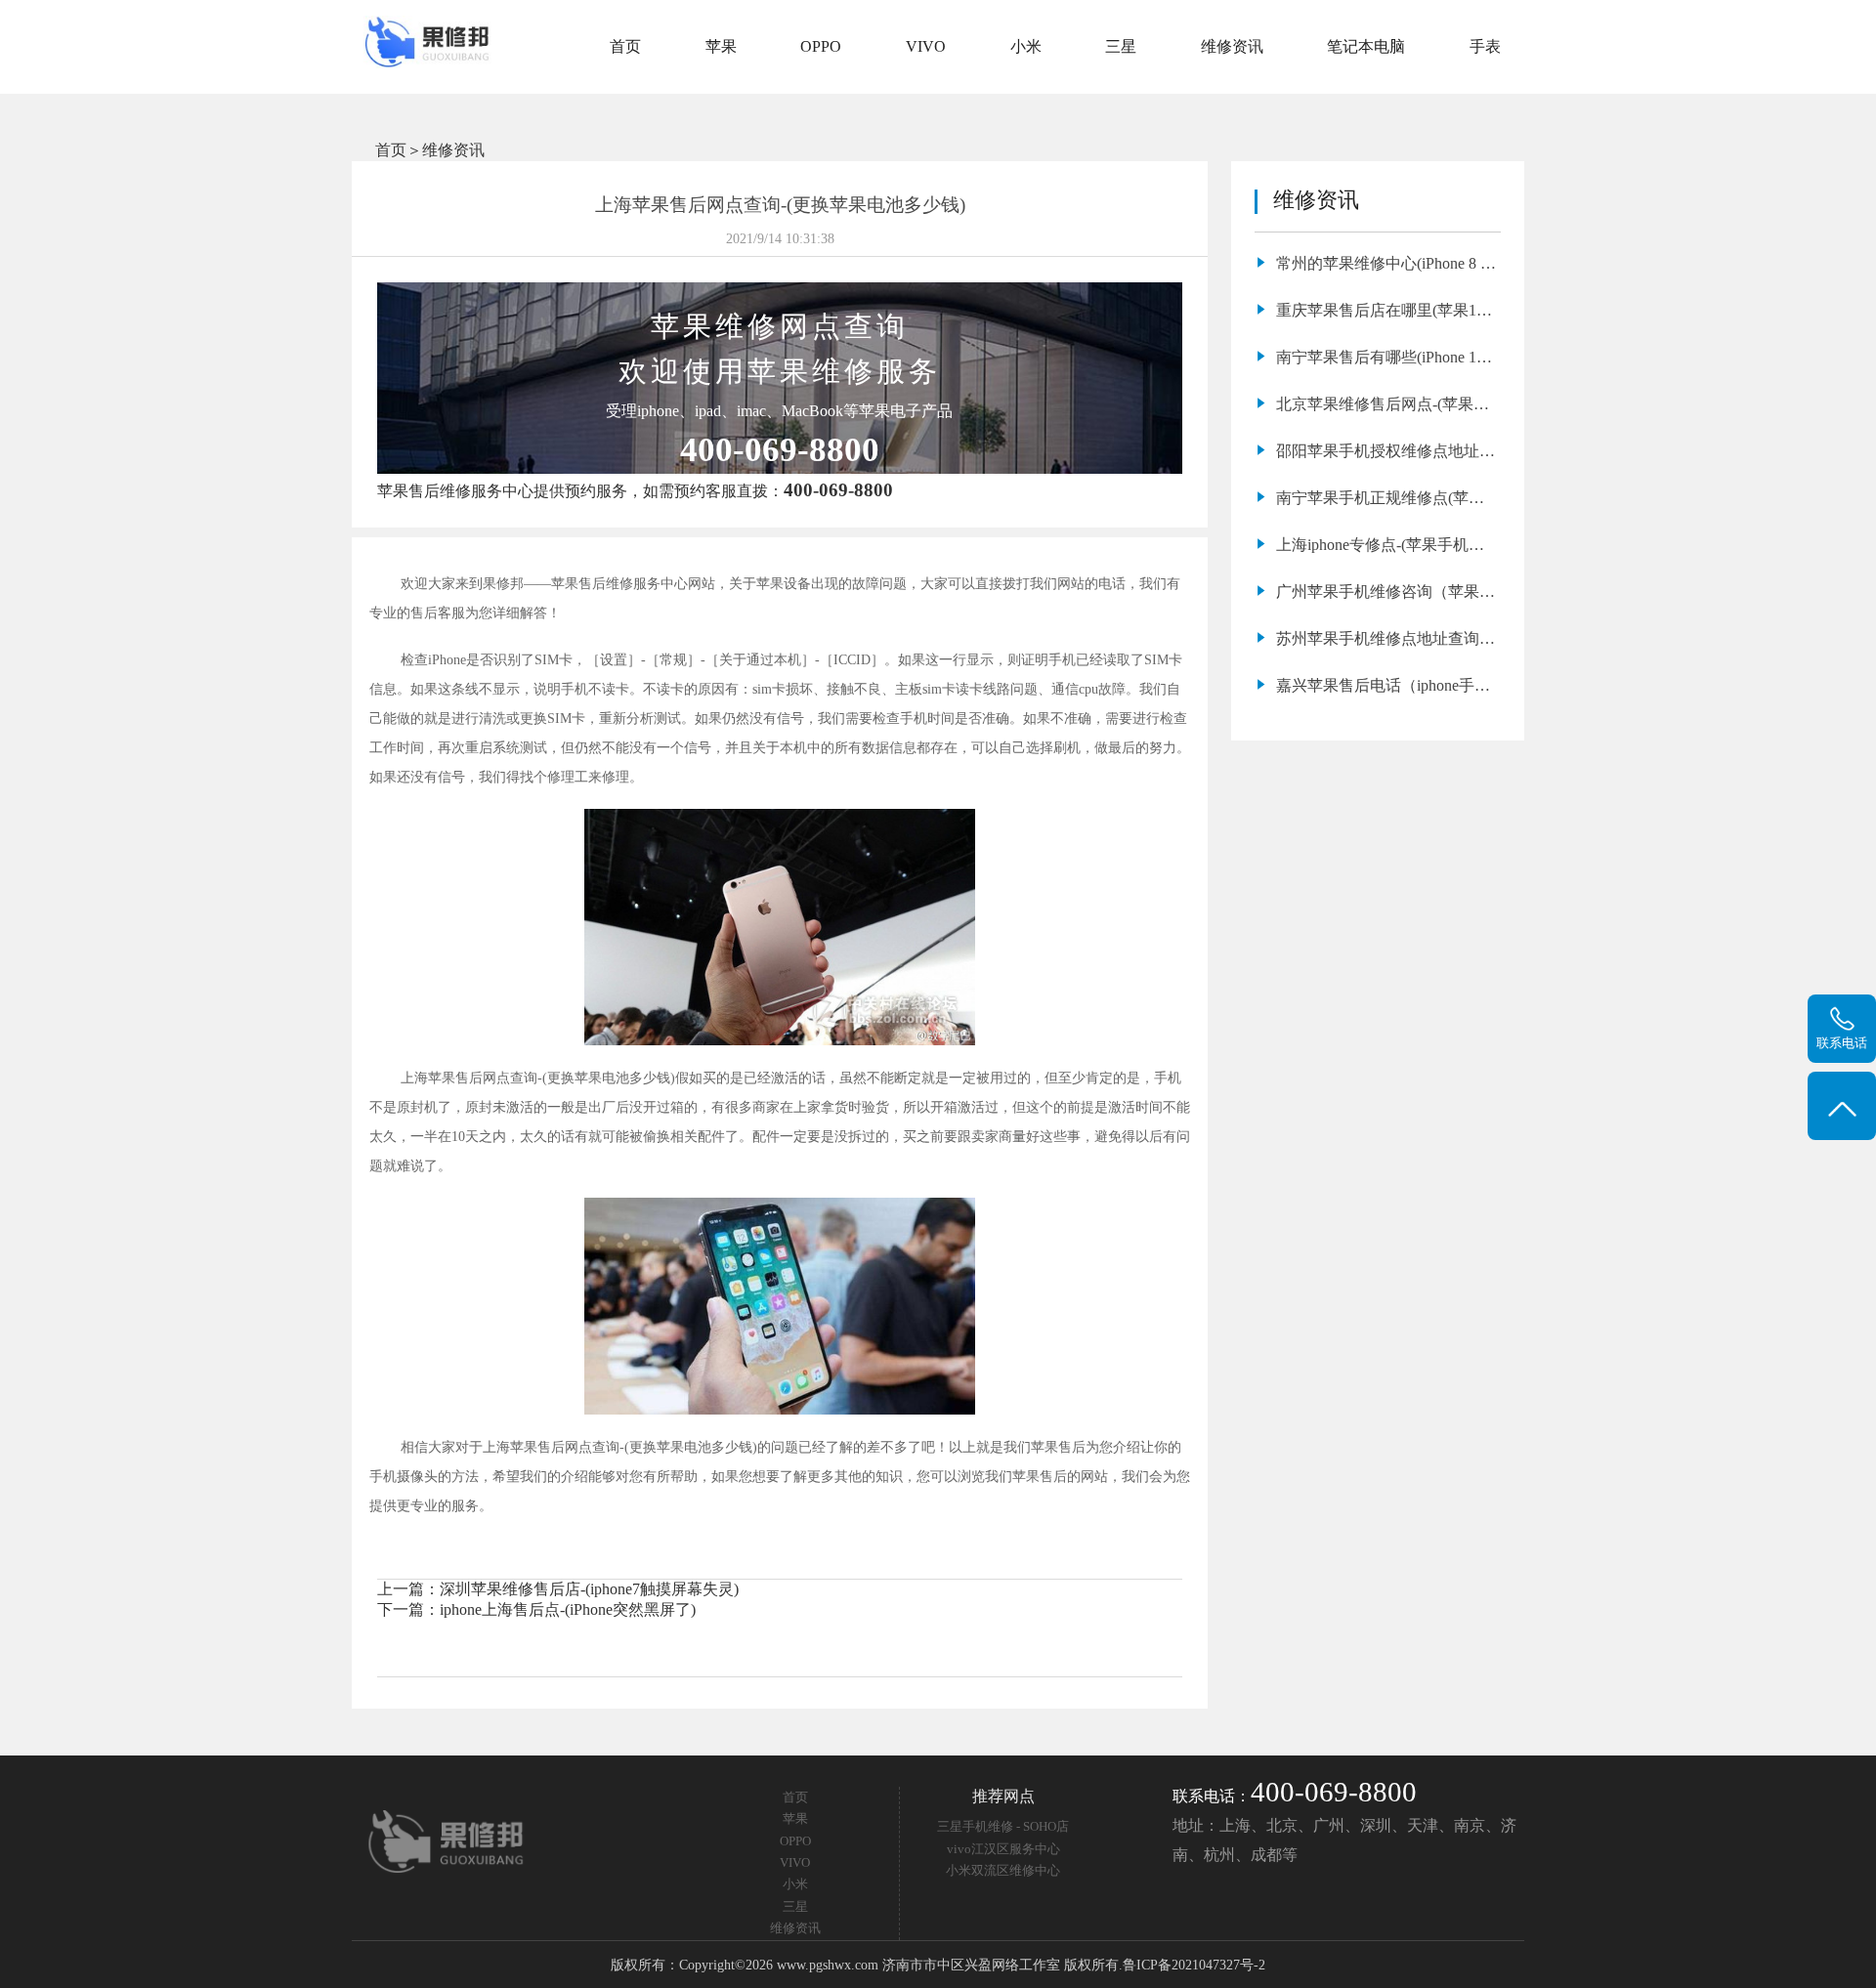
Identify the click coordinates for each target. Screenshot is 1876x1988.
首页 (625, 46)
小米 (1026, 46)
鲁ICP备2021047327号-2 (1194, 1965)
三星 (1121, 46)
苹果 (721, 46)
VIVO (926, 46)
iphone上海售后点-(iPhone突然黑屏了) (568, 1609)
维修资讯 (1232, 46)
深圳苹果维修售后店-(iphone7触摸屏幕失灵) (589, 1589)
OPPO (821, 46)
